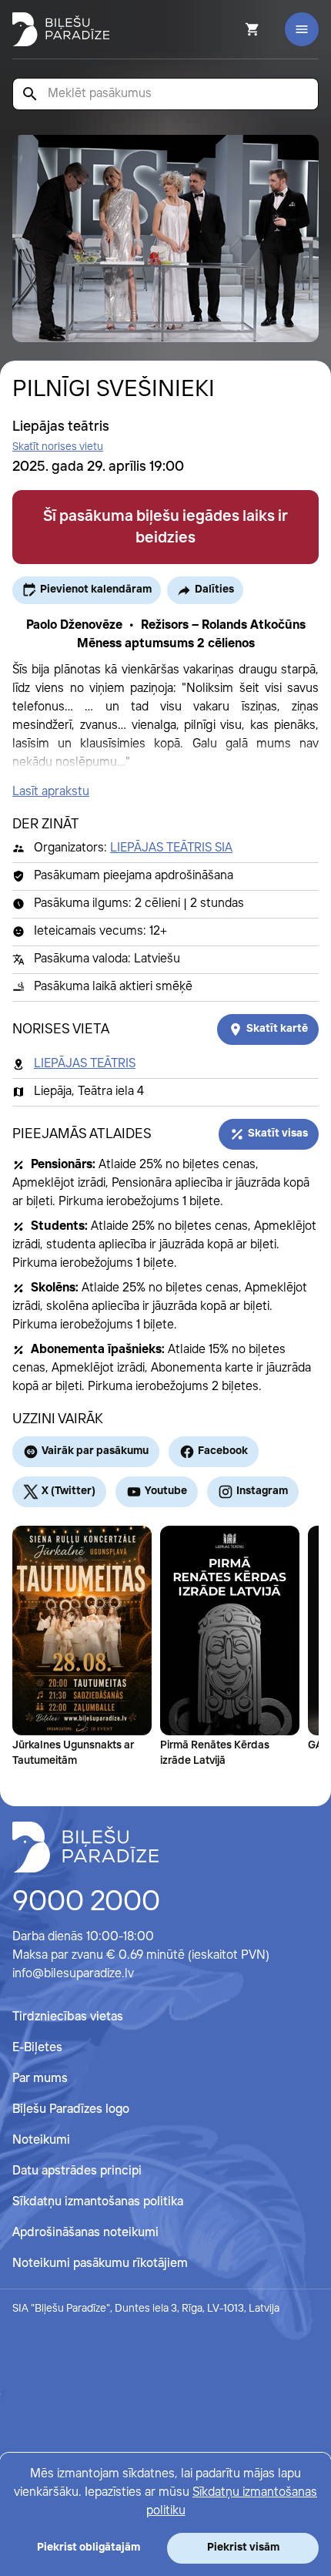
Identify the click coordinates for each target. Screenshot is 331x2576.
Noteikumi (41, 2140)
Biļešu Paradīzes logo (71, 2109)
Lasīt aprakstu (51, 792)
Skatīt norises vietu (58, 447)
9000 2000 (86, 1903)
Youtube (166, 1491)
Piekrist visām (243, 2547)
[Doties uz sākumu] (85, 1847)
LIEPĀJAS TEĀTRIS (85, 1064)
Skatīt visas (278, 1134)
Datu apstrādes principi (77, 2171)
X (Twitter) (69, 1491)
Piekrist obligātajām (89, 2547)
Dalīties (214, 589)
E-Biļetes (37, 2048)
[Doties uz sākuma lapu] (61, 29)
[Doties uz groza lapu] (232, 29)
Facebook (223, 1451)
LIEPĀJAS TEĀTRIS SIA (171, 848)
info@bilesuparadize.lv (73, 1974)
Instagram (262, 1491)
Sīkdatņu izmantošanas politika (98, 2202)
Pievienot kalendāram (96, 589)
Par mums (40, 2079)
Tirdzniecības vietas (68, 2017)
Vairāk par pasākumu (95, 1451)
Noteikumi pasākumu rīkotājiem (100, 2264)
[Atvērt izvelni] (302, 29)
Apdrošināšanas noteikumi (85, 2233)
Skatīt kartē (277, 1029)
